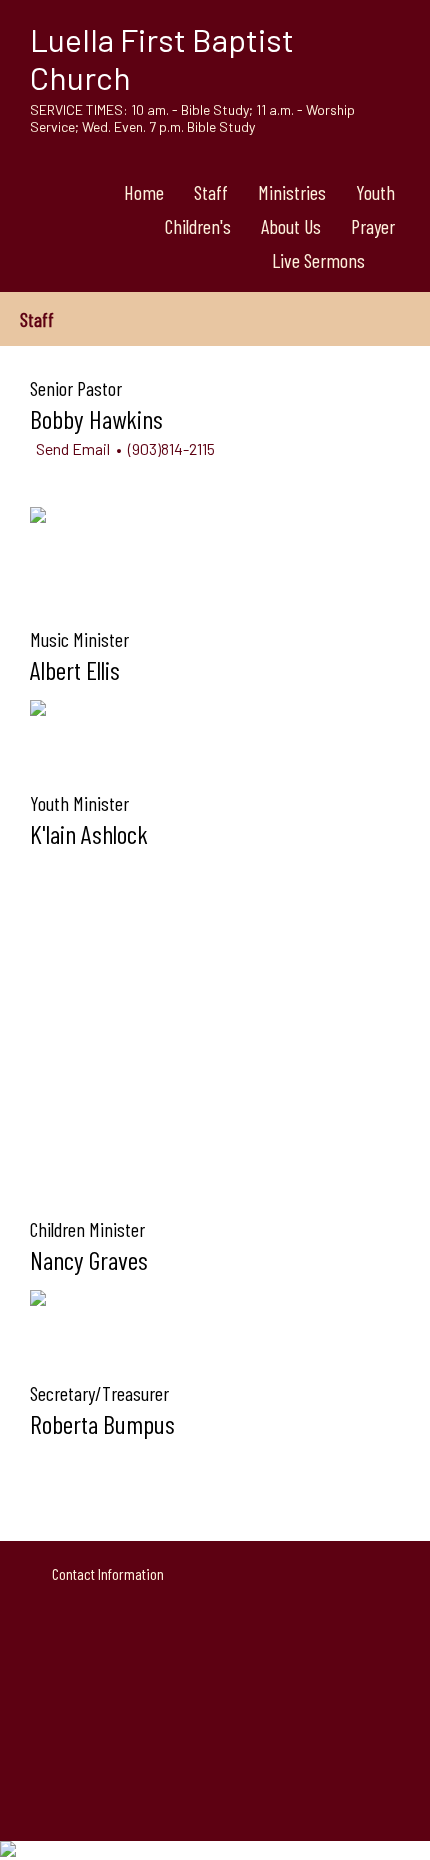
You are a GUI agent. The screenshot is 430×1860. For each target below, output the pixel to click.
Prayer (373, 226)
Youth (375, 192)
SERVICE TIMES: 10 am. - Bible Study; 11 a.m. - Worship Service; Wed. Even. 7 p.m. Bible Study (192, 118)
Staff (211, 192)
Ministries (292, 192)
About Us (291, 226)
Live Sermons (318, 260)
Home (144, 192)
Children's (198, 226)
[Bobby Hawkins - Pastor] (38, 516)
